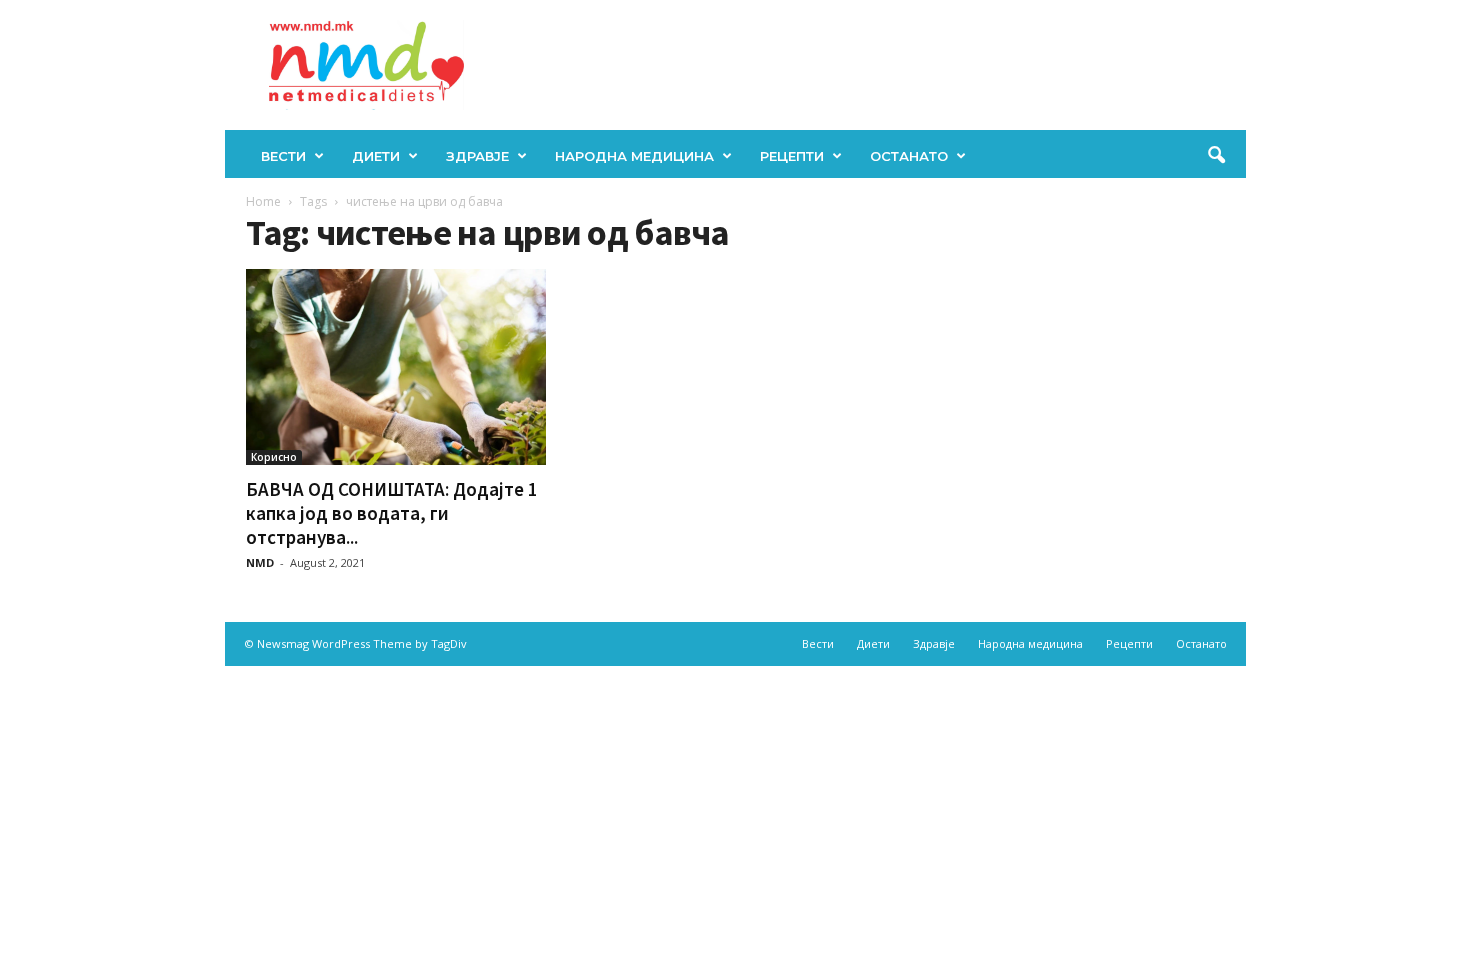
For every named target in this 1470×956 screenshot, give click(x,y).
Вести (283, 156)
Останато (909, 156)
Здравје (477, 156)
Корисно (274, 457)
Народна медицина (634, 156)
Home (263, 201)
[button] (1216, 156)
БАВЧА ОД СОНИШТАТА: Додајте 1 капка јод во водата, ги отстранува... (392, 513)
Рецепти (792, 156)
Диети (376, 156)
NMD (260, 562)
